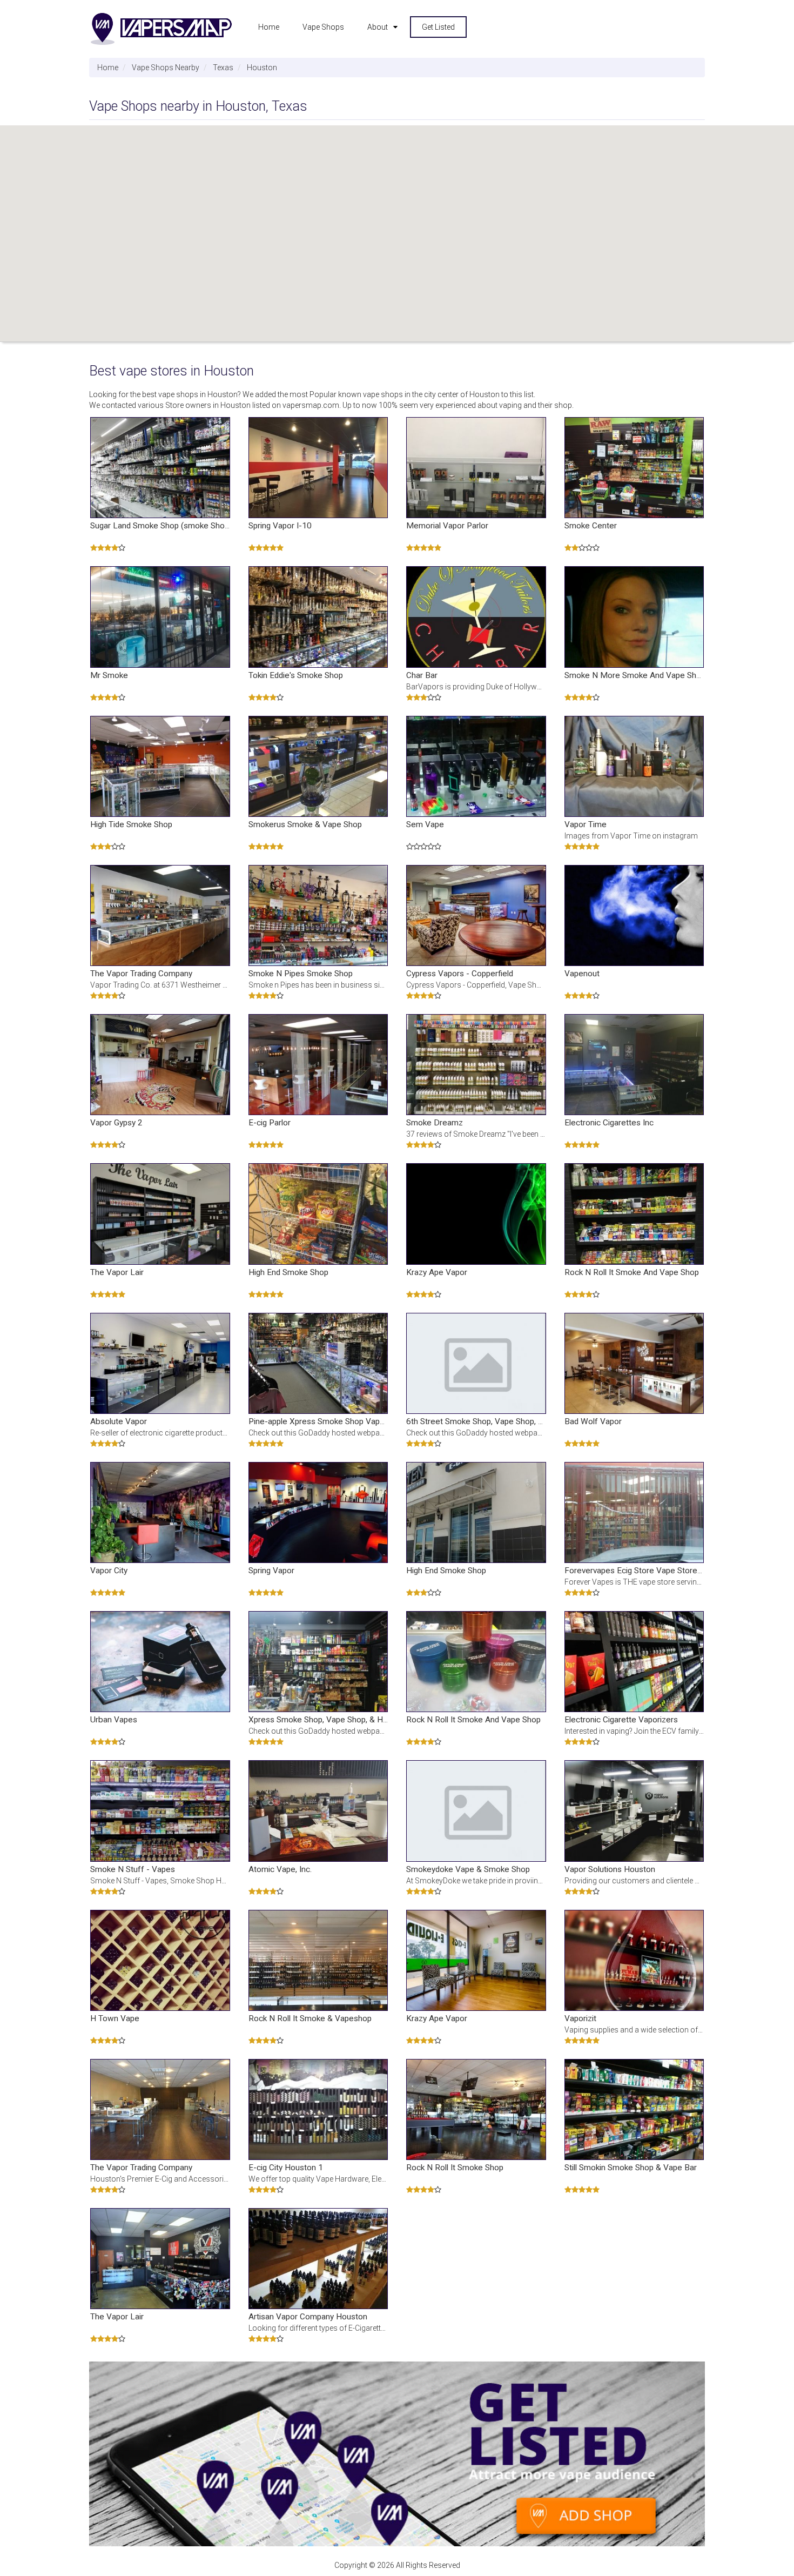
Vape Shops (323, 27)
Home (269, 27)
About (378, 27)
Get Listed (438, 27)
